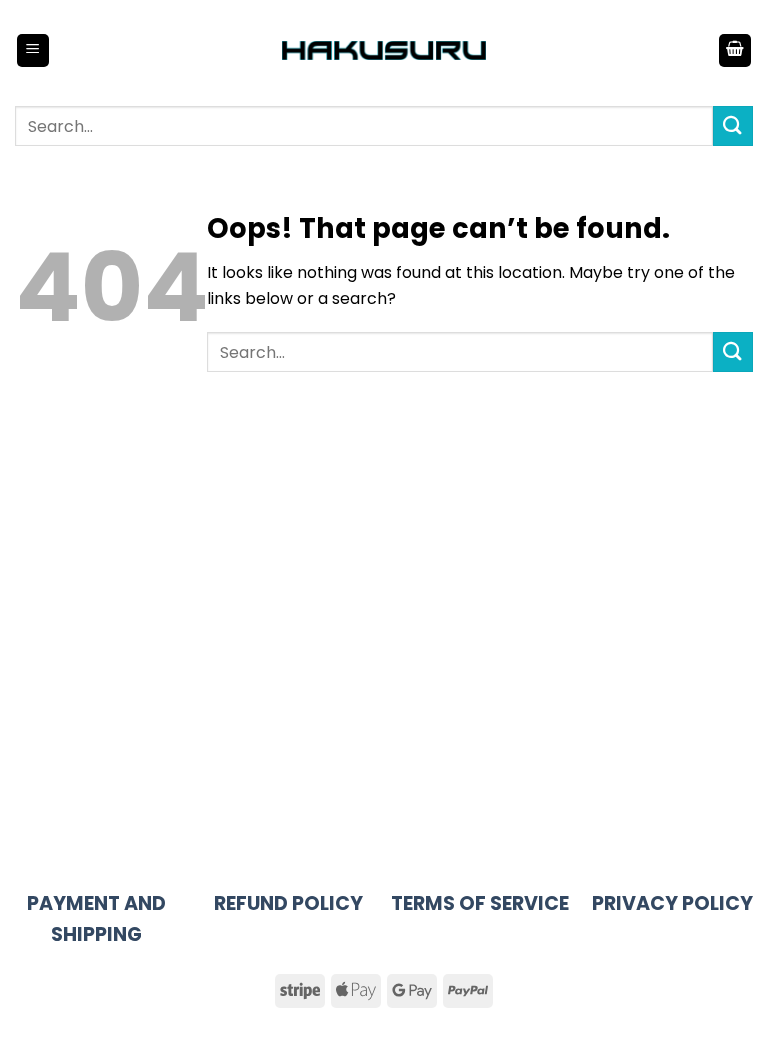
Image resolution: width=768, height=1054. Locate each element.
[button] (33, 50)
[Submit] (733, 125)
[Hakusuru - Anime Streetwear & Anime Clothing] (384, 50)
